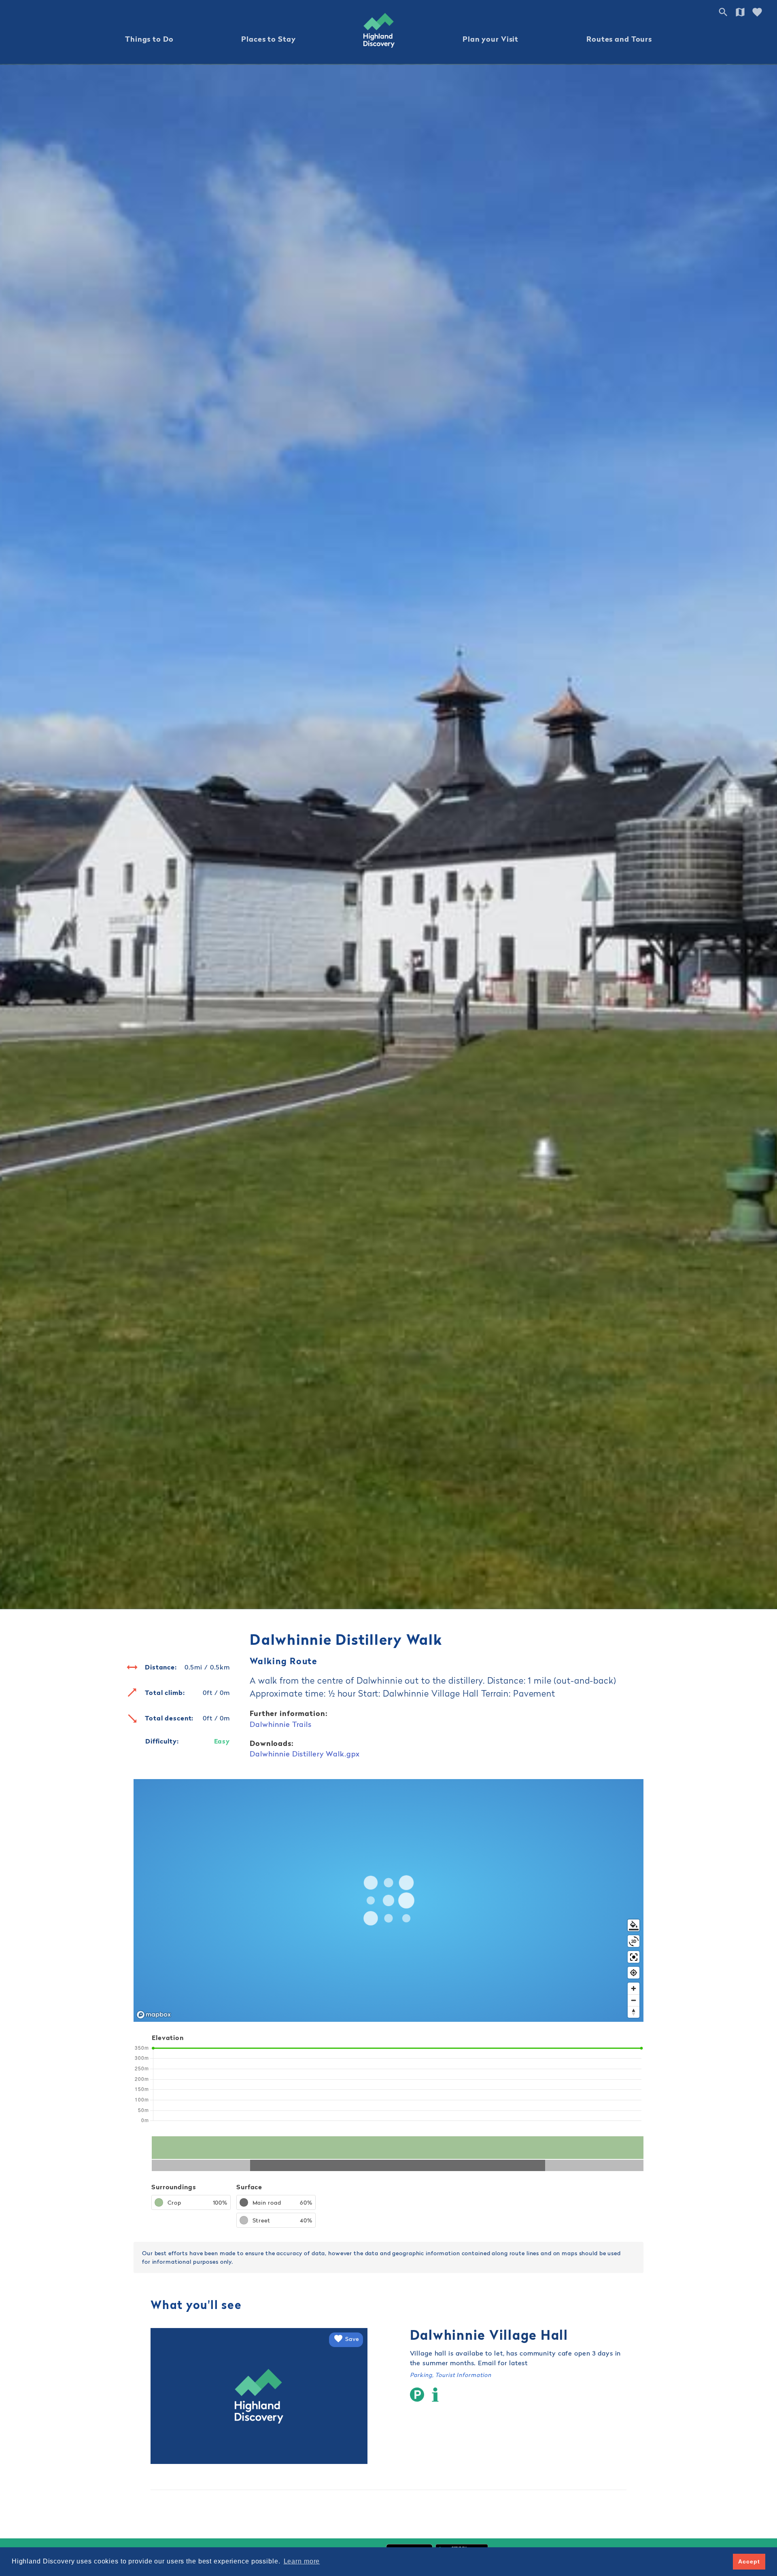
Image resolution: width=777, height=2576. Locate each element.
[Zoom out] (634, 2000)
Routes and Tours (619, 39)
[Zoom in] (634, 1988)
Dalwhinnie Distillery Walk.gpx (305, 1754)
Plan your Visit (490, 39)
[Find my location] (634, 1973)
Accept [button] (749, 2561)
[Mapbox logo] (154, 2015)
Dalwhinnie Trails (281, 1724)
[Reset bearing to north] (634, 2012)
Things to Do (149, 39)
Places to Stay (268, 39)
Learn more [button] (302, 2561)
